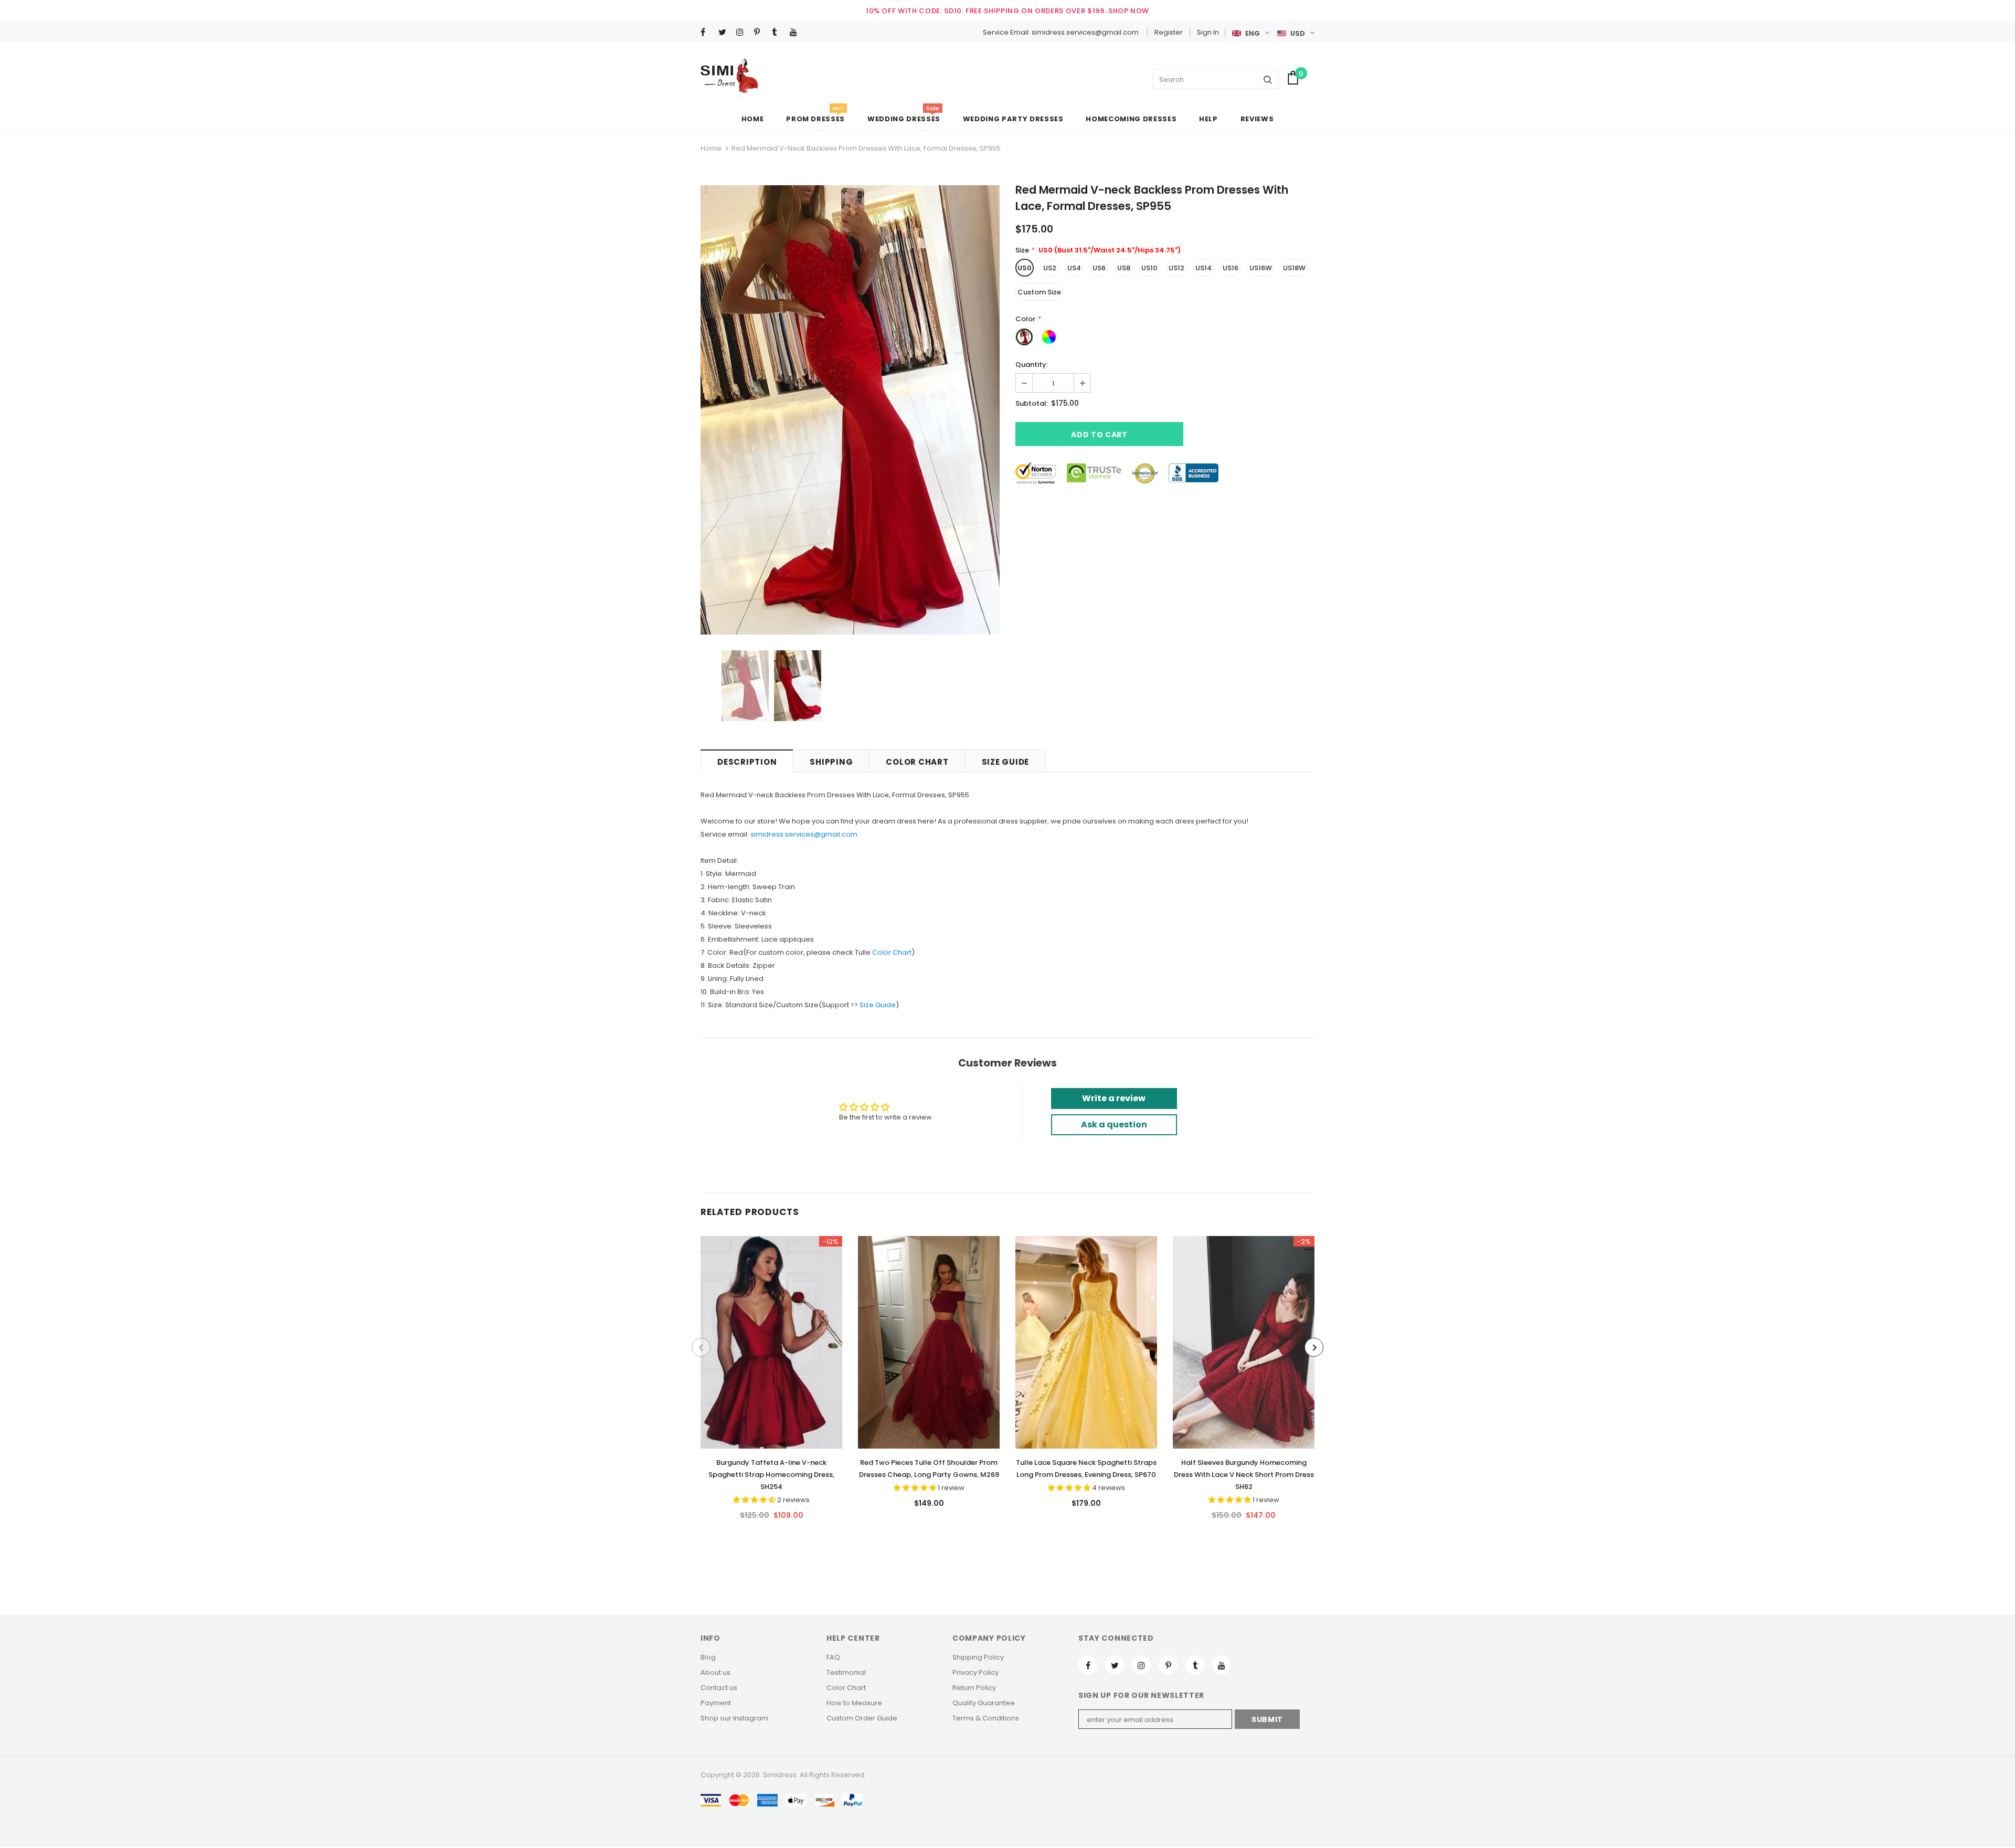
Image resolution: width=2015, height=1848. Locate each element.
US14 (1203, 268)
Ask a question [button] (1114, 1124)
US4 (1074, 268)
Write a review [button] (1114, 1098)
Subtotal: (1032, 403)
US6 (1099, 268)
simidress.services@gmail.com (804, 834)
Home (711, 148)
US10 (1149, 268)
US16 (1231, 268)
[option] (850, 410)
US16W (1261, 268)
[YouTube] (796, 33)
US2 (1050, 268)
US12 (1176, 268)
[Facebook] (707, 33)
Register (1169, 32)
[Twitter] (725, 33)
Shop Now (1129, 11)
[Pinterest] (761, 33)
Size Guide (878, 1005)
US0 (1025, 268)
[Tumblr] (778, 33)
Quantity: (1032, 365)
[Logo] (730, 78)
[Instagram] (743, 33)
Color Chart (892, 952)
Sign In (1208, 32)
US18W (1294, 268)
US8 (1124, 268)
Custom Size (1039, 292)
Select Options (772, 1339)
